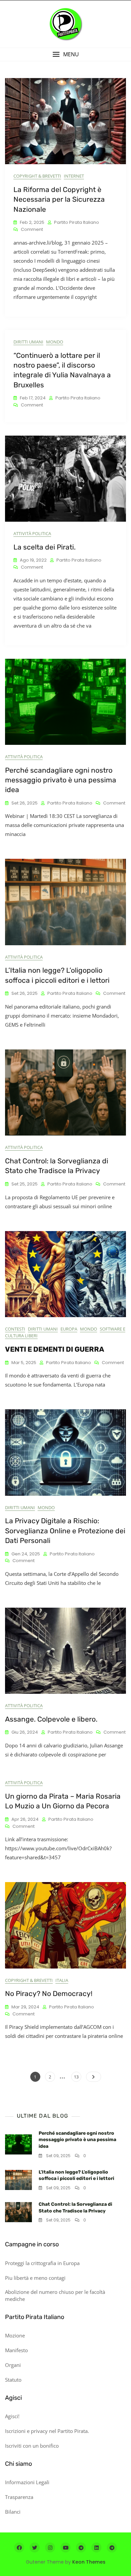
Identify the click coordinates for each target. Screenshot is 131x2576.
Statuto (13, 2380)
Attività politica (32, 533)
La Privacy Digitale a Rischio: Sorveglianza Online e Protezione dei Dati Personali (65, 1531)
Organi (13, 2365)
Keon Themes (89, 2562)
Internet (74, 176)
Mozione (15, 2335)
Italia (62, 1980)
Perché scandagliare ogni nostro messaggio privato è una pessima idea (61, 780)
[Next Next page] (94, 2077)
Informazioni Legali (27, 2482)
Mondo (55, 342)
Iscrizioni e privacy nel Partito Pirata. (47, 2431)
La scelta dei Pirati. (45, 547)
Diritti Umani (28, 342)
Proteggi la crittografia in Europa (42, 2263)
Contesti (15, 1329)
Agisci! (12, 2416)
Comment (32, 230)
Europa (69, 1329)
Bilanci (13, 2512)
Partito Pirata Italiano (77, 222)
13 (77, 2077)
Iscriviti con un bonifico (32, 2446)
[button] (65, 54)
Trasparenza (19, 2497)
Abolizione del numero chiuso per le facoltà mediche (55, 2295)
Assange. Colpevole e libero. (51, 1719)
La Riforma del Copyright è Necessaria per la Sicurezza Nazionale (59, 199)
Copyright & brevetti (37, 176)
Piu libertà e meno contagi (35, 2278)
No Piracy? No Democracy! (49, 1993)
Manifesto (16, 2350)
